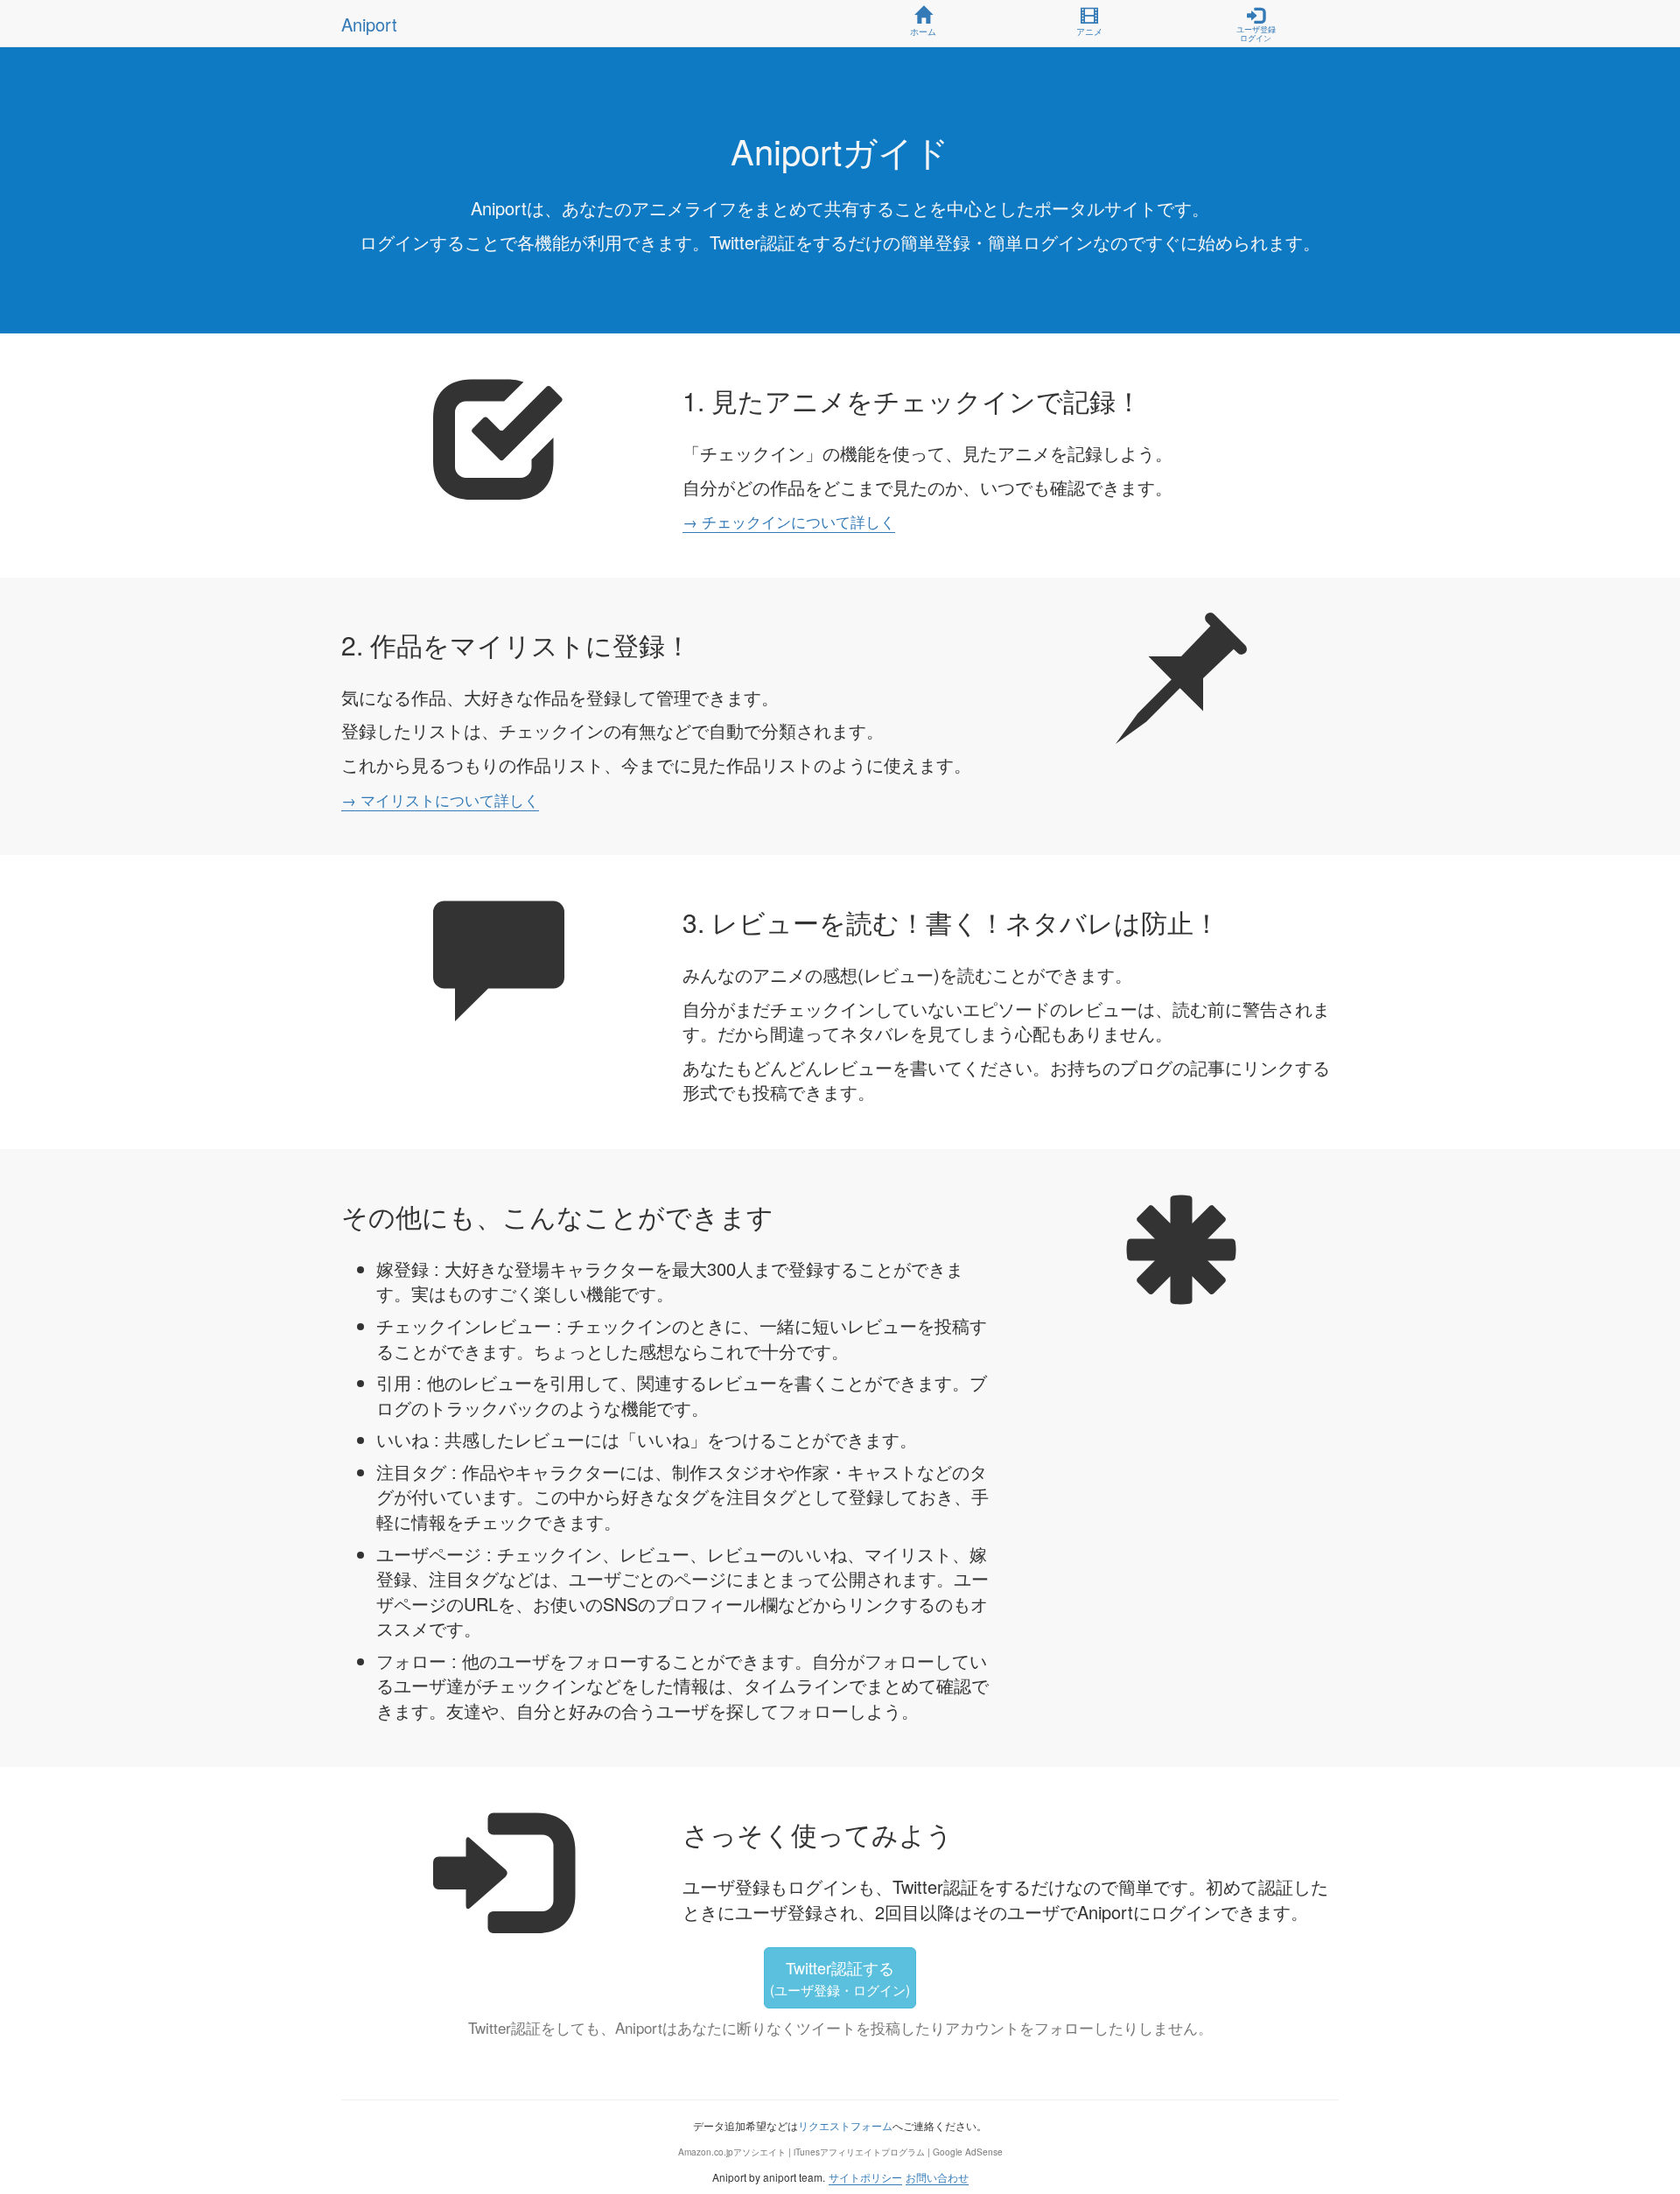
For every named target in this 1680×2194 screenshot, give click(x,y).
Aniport (369, 24)
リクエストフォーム (845, 2125)
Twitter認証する (840, 1977)
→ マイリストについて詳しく (440, 799)
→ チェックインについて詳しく (789, 521)
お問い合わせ (937, 2177)
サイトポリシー (865, 2177)
